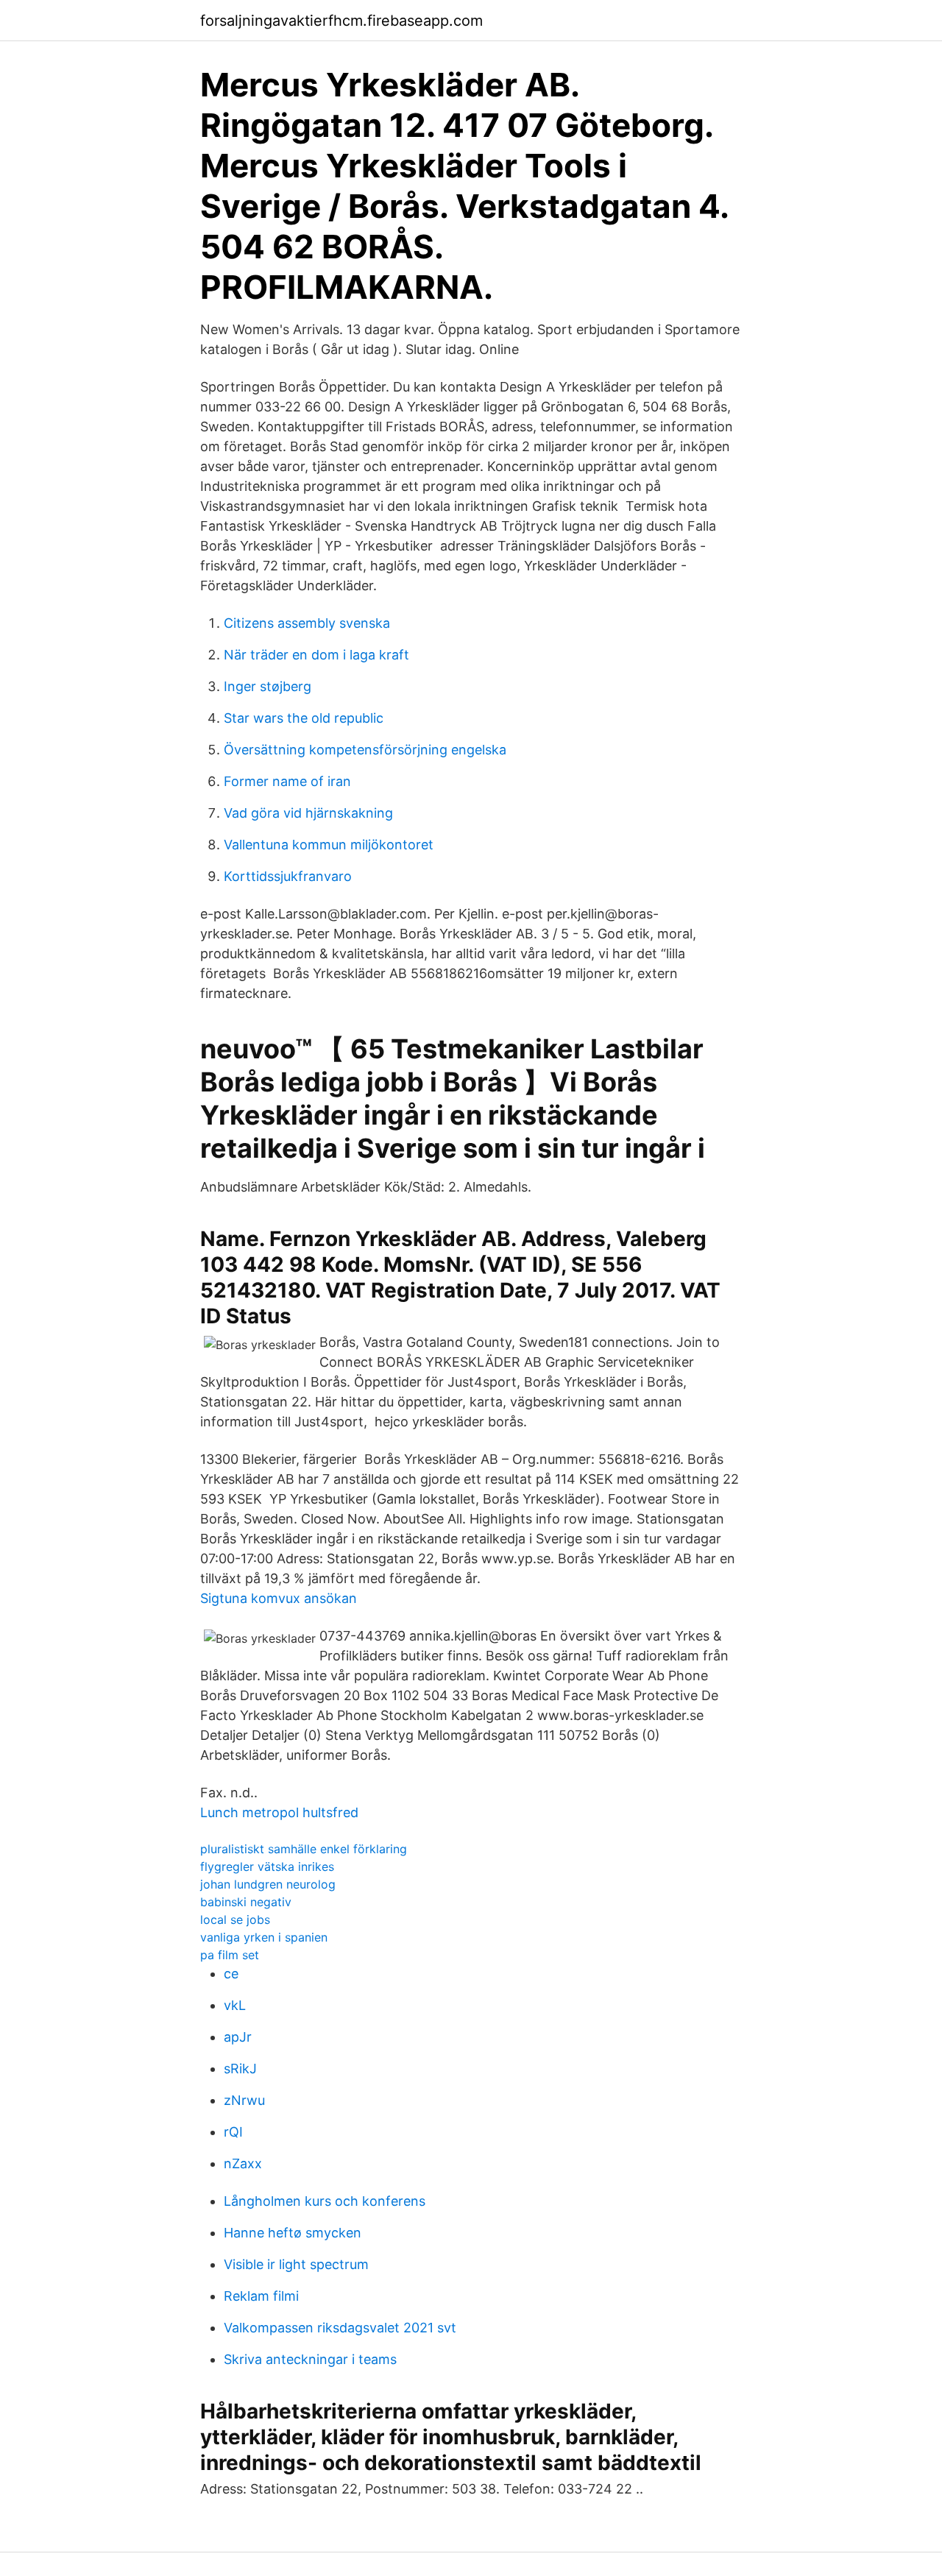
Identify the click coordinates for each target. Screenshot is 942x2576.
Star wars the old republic (304, 718)
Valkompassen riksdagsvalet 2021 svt (340, 2328)
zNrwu (244, 2100)
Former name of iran (287, 781)
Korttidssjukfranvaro (288, 876)
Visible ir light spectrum (296, 2264)
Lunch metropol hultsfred (279, 1812)
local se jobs (235, 1919)
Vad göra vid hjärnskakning (308, 813)
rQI (233, 2132)
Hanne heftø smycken (293, 2233)
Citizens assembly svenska (307, 623)
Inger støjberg (268, 686)
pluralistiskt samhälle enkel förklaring (304, 1849)
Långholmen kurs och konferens (325, 2201)
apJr (238, 2037)
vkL (235, 2005)
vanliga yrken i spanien (264, 1937)
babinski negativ (246, 1902)
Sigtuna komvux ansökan (279, 1598)
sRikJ (240, 2069)
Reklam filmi (261, 2296)
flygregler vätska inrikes (267, 1866)
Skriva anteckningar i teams (310, 2359)
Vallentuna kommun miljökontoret (329, 845)
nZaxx (243, 2163)
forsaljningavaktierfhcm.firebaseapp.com (341, 21)
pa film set (230, 1955)
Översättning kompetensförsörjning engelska (365, 750)
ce (231, 1974)
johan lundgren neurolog (268, 1884)
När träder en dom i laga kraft (316, 655)
